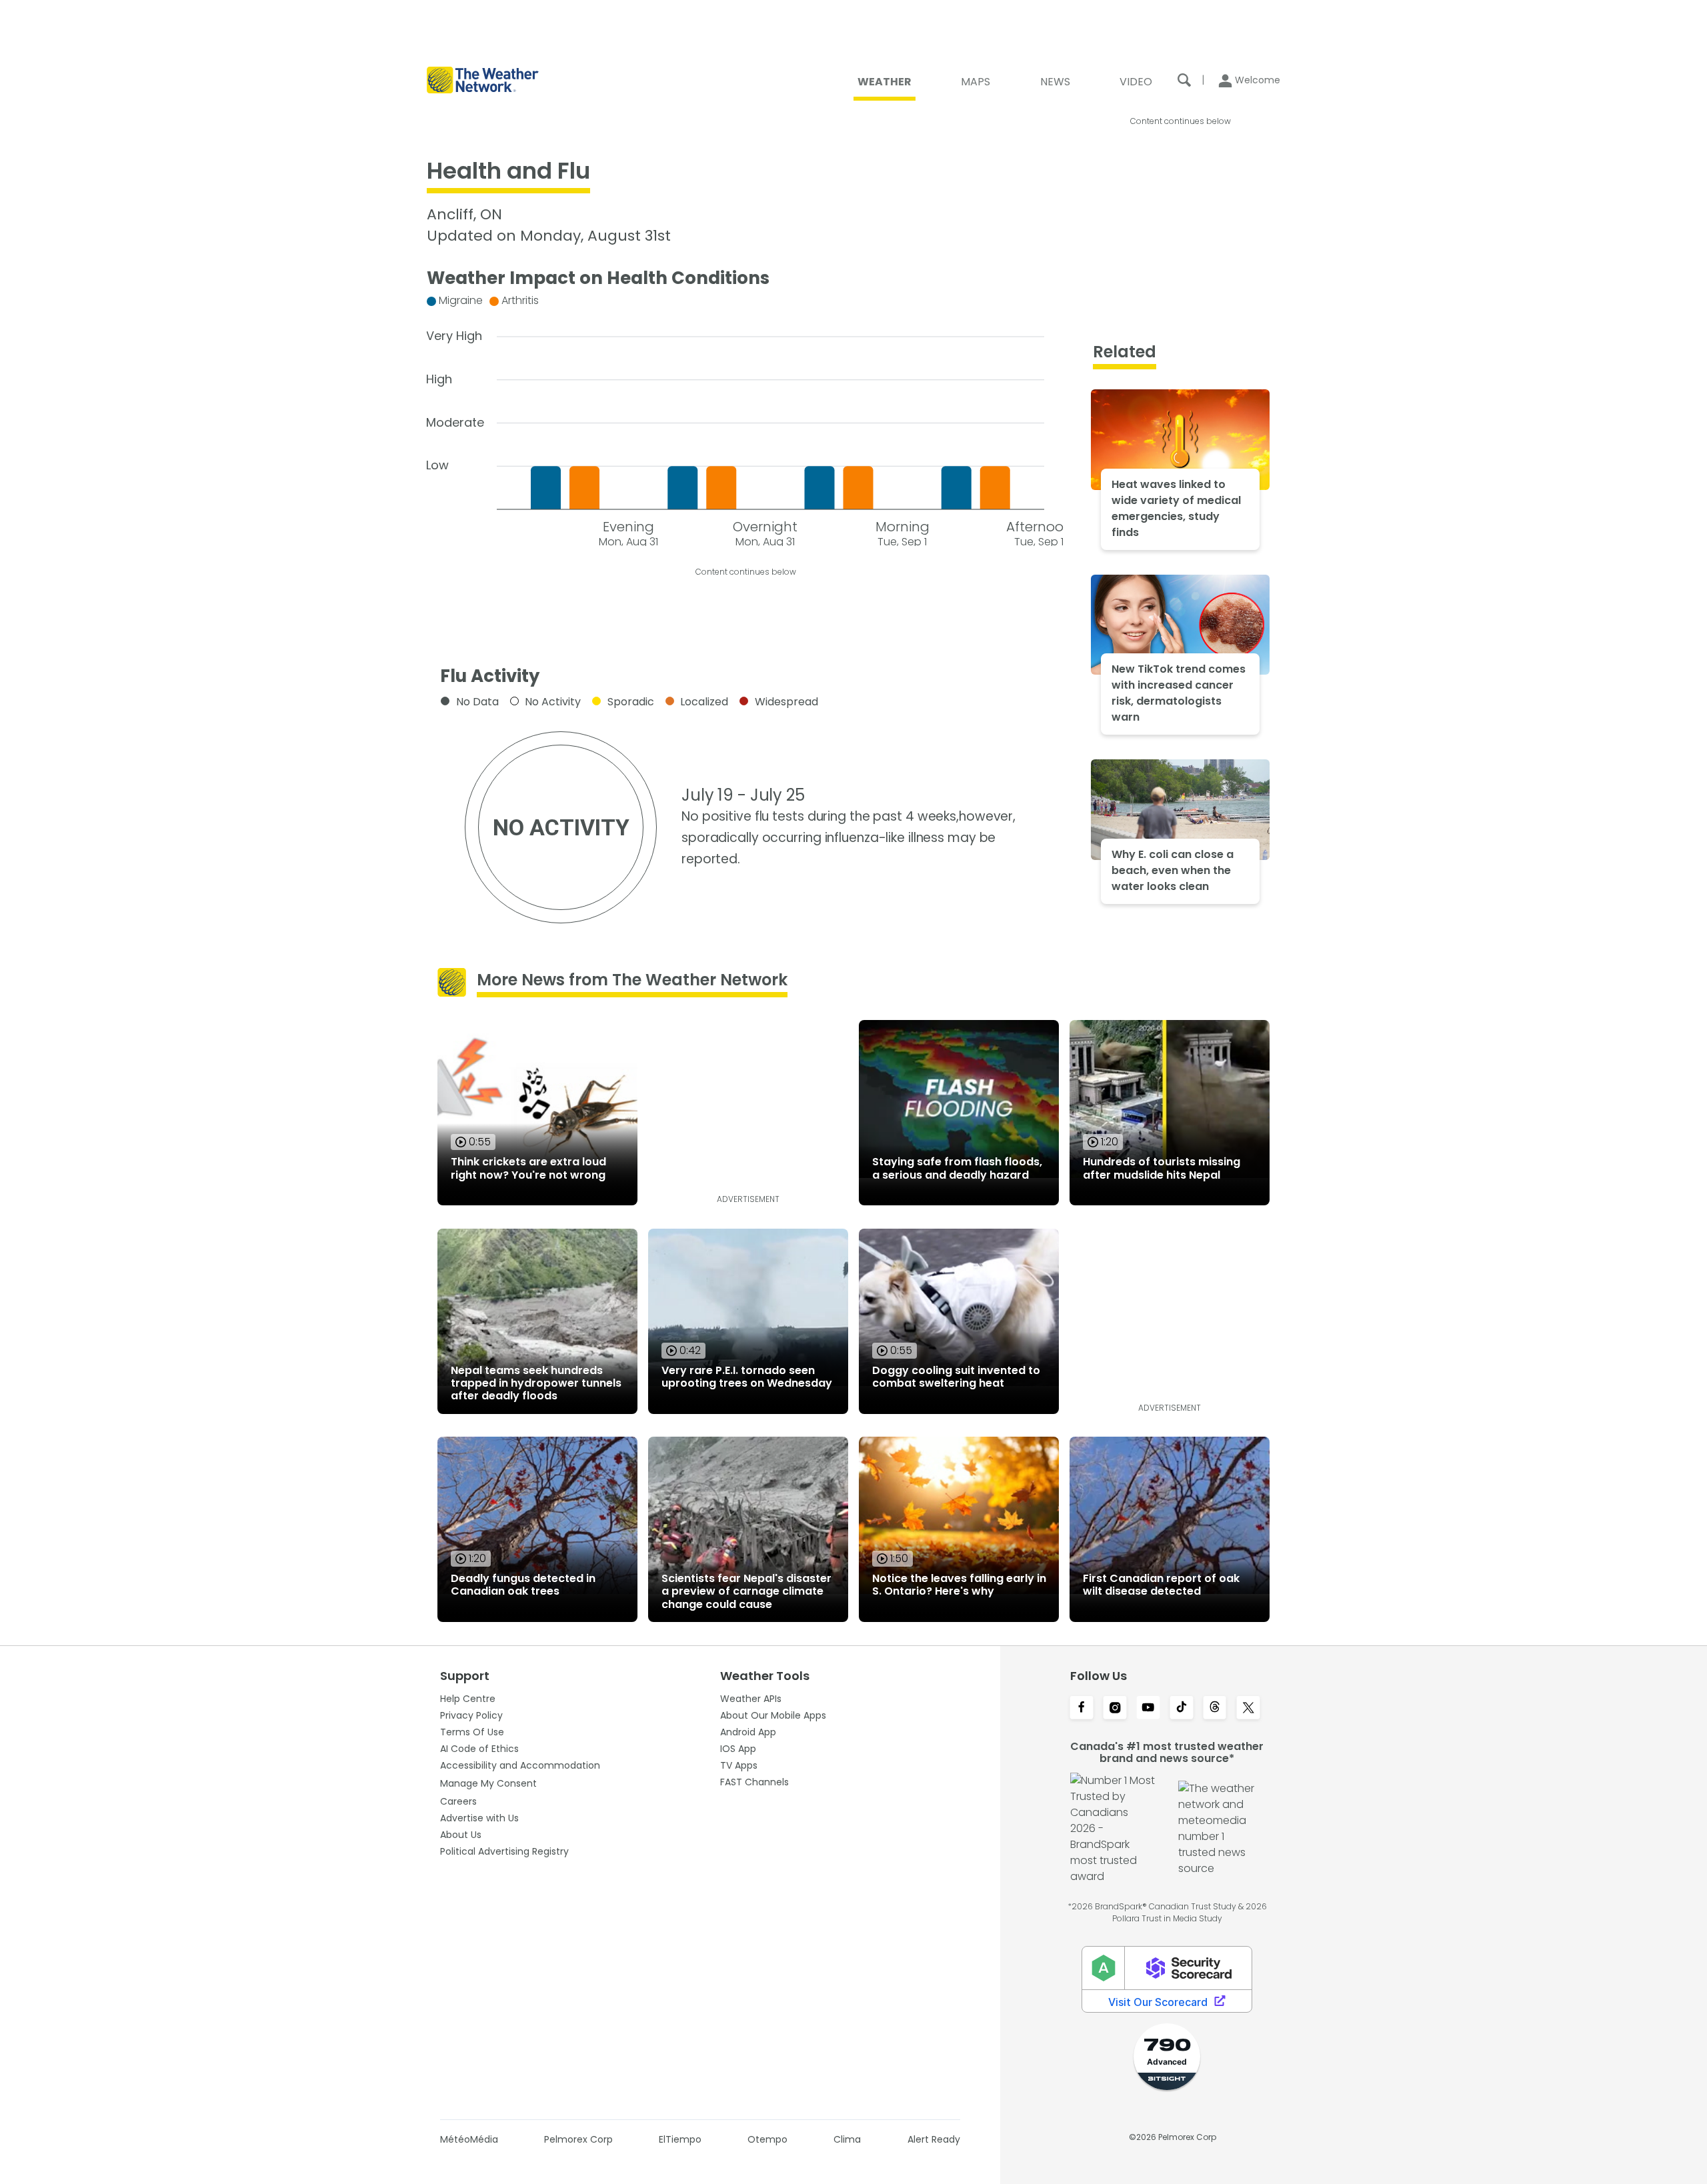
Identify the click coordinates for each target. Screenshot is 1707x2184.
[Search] (1184, 80)
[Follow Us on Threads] (1215, 1709)
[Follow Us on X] (1248, 1709)
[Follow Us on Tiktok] (1182, 1709)
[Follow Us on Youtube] (1148, 1709)
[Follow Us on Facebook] (1082, 1709)
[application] (745, 418)
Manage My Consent (488, 1783)
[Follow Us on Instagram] (1115, 1709)
